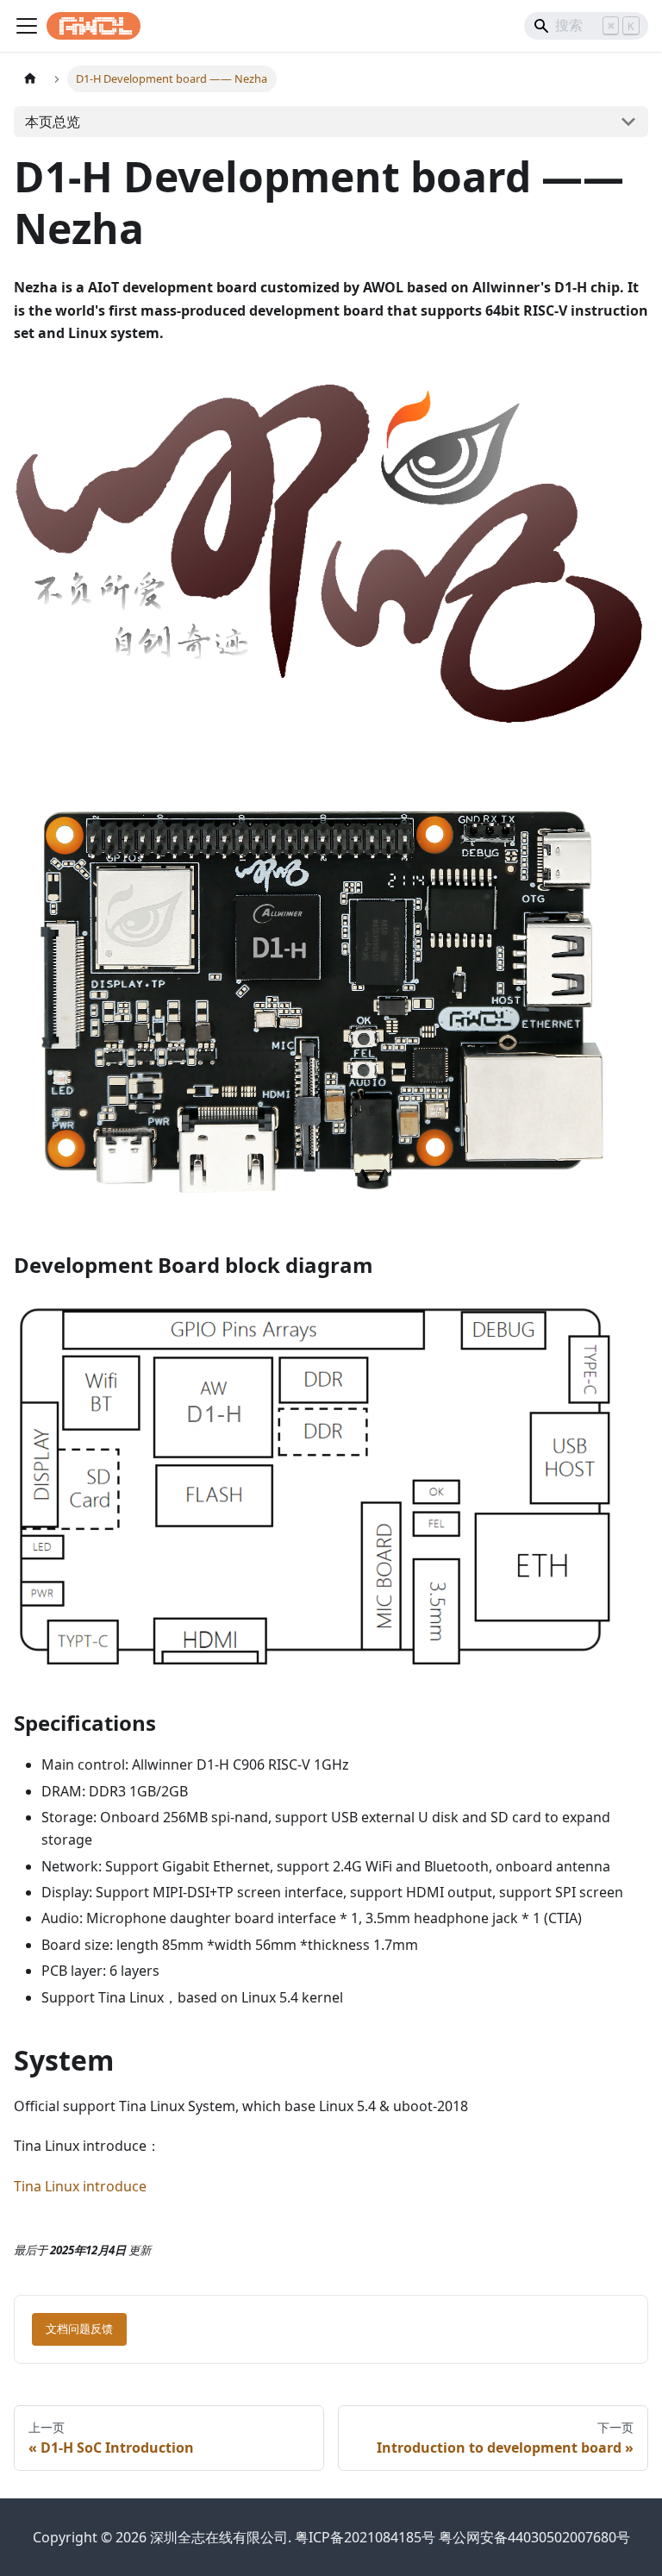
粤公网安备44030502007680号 (534, 2537)
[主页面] (30, 79)
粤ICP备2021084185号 (365, 2537)
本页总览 (53, 122)
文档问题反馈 (79, 2329)
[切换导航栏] (27, 26)
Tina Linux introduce (80, 2186)
